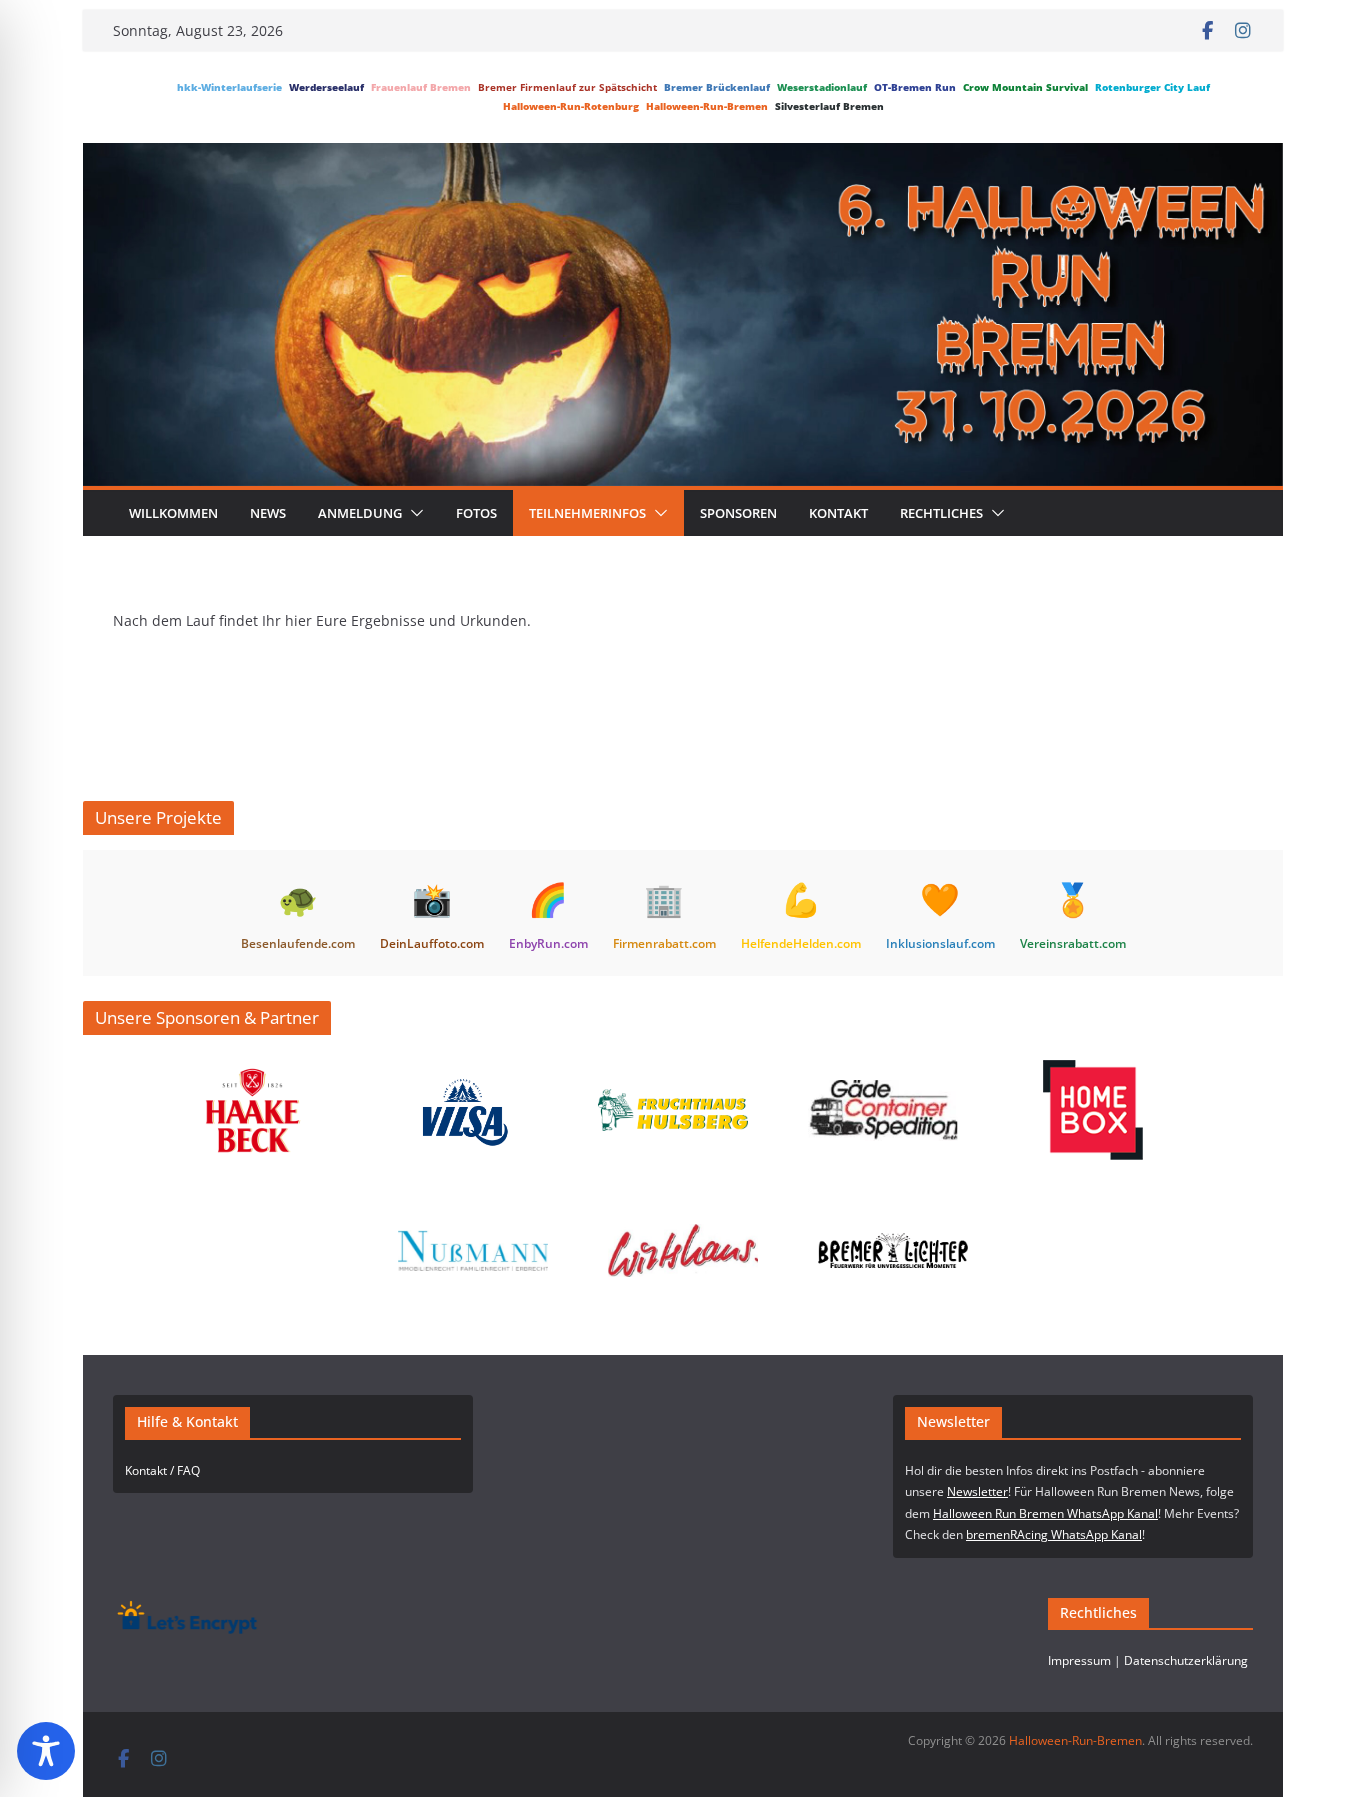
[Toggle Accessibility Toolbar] (46, 1751)
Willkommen (173, 513)
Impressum (1079, 1660)
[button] (413, 513)
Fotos (476, 513)
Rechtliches (941, 513)
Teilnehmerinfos (587, 513)
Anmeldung (360, 513)
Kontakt (838, 513)
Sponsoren (738, 513)
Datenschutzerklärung (1186, 1660)
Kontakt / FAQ (162, 1470)
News (268, 513)
